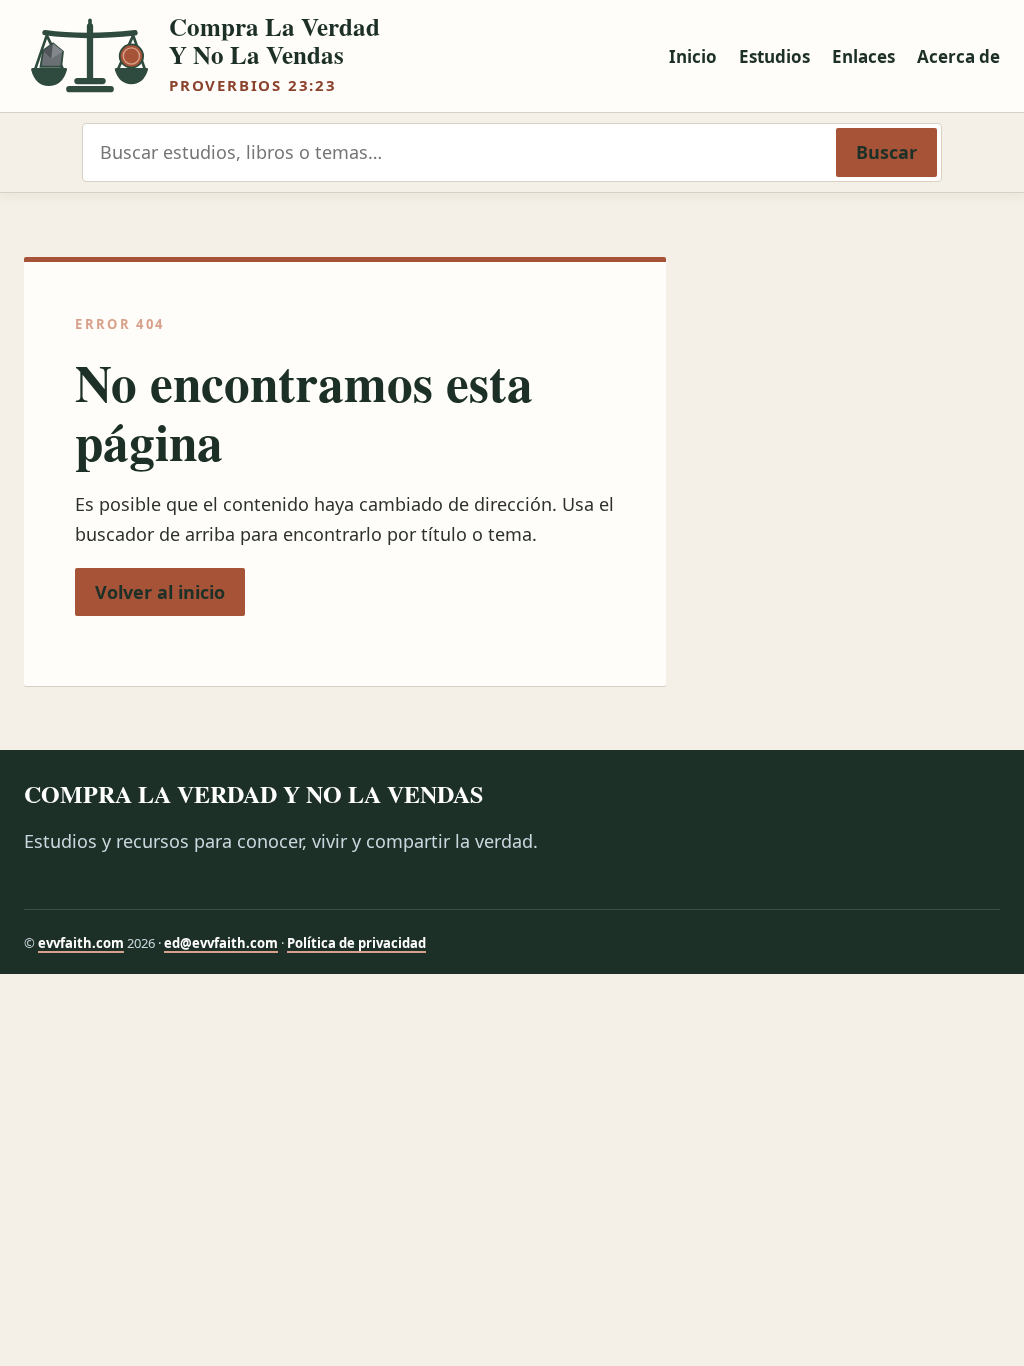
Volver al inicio (160, 592)
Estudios (774, 56)
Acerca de (958, 56)
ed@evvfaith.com (221, 943)
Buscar (886, 152)
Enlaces (863, 56)
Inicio (693, 56)
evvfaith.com (81, 943)
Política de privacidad (356, 943)
